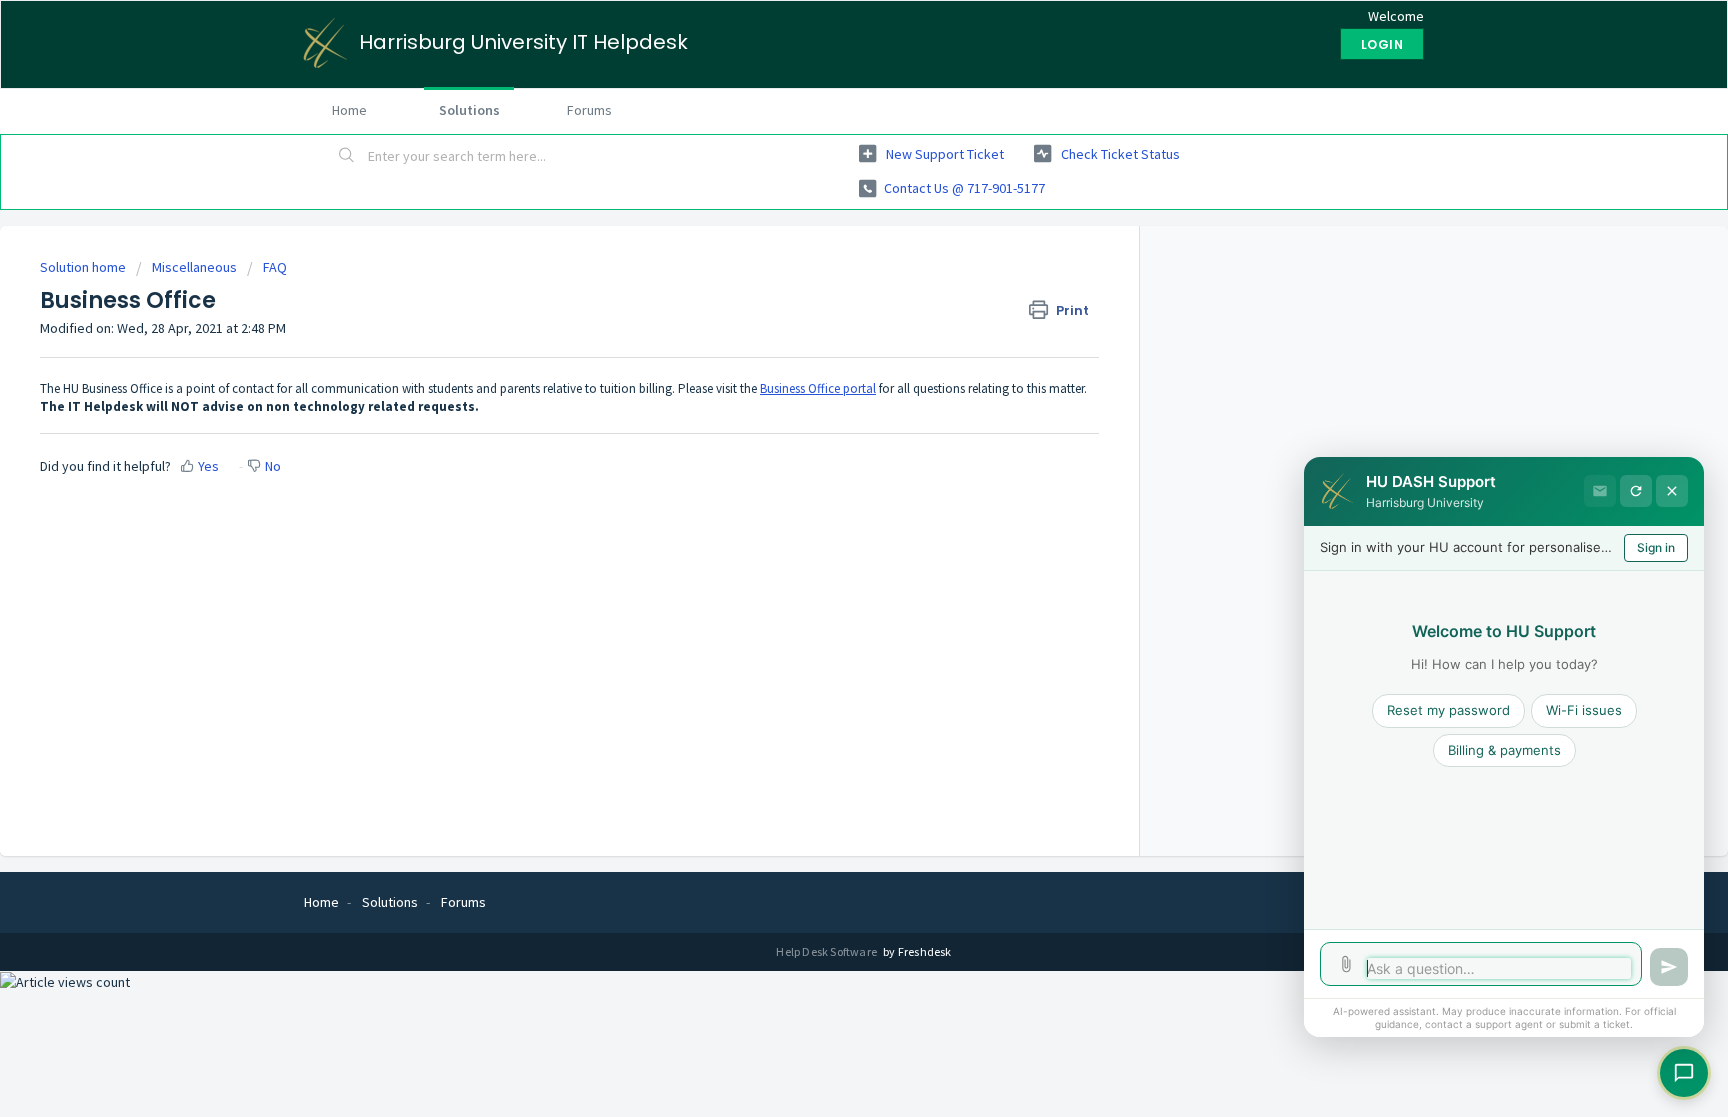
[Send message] (1669, 967)
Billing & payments (1504, 750)
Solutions (469, 110)
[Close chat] (1672, 491)
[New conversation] (1636, 491)
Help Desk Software (827, 951)
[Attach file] (1346, 964)
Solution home (84, 267)
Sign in (1656, 547)
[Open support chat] (1684, 1073)
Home (349, 110)
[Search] (347, 157)
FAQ (275, 267)
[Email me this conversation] (1600, 491)
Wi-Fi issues (1584, 710)
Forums (589, 110)
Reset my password (1448, 710)
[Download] (827, 296)
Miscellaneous (194, 267)
